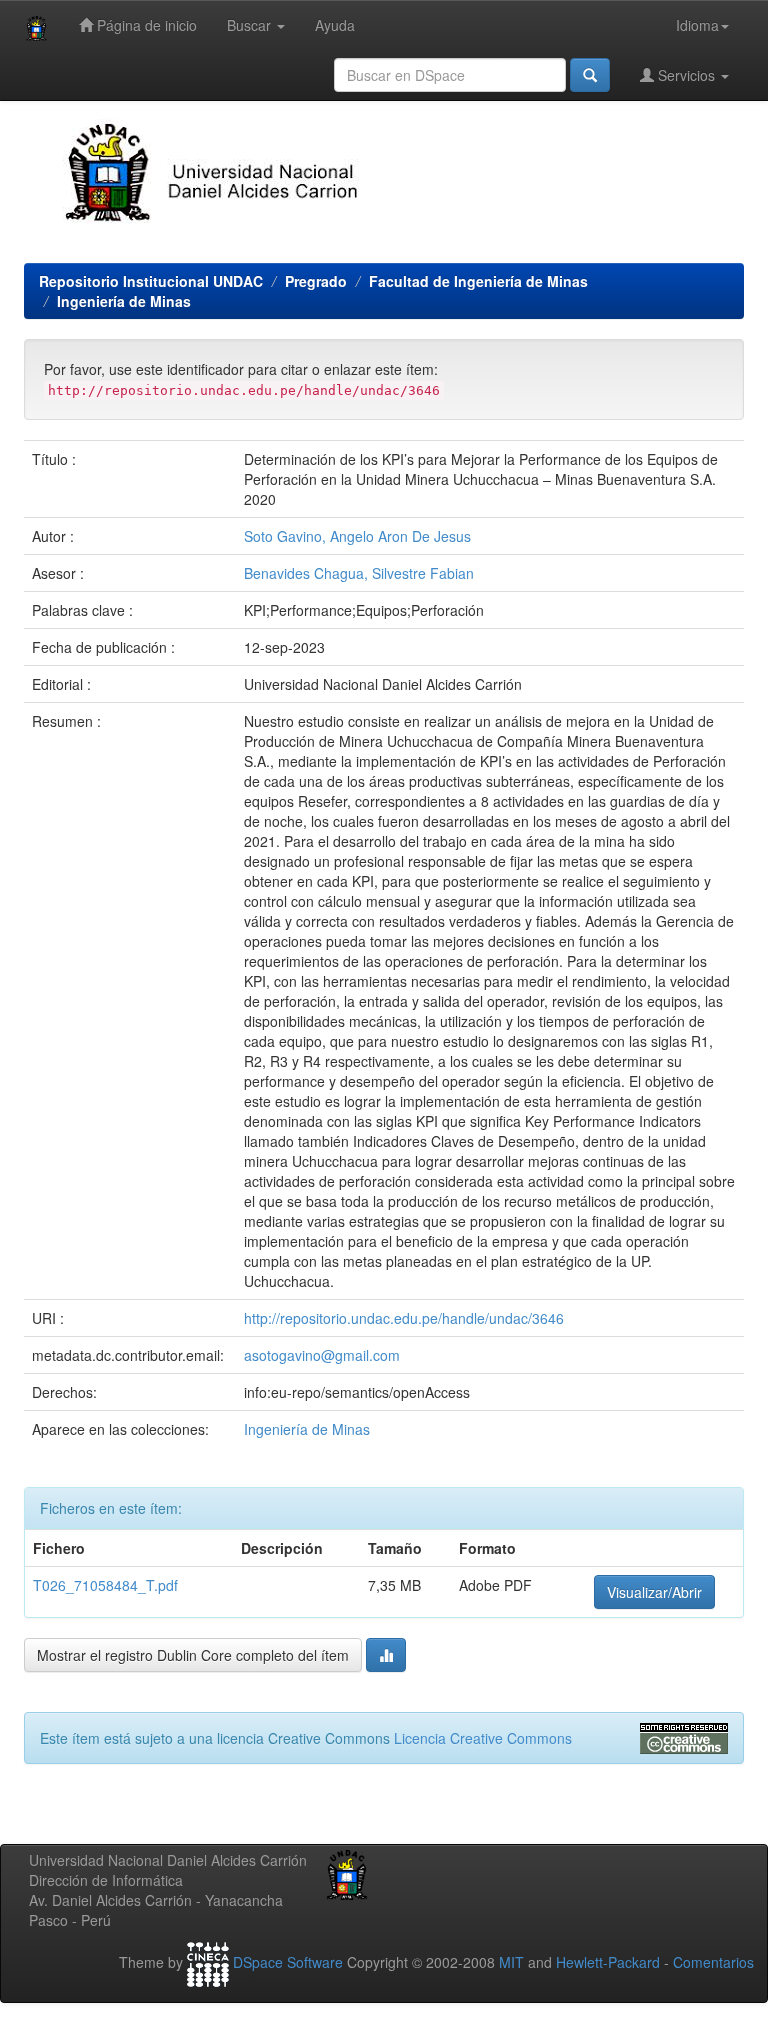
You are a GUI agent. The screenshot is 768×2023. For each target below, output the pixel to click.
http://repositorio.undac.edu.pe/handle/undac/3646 (404, 1318)
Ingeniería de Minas (124, 301)
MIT (511, 1962)
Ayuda (335, 25)
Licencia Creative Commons (483, 1738)
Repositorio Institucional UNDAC (151, 281)
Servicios (686, 75)
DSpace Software (288, 1962)
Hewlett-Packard (608, 1962)
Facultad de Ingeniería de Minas (478, 281)
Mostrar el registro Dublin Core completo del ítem (193, 1655)
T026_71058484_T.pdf (105, 1585)
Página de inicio (145, 25)
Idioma (697, 25)
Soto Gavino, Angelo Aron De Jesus (357, 536)
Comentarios (713, 1962)
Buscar (251, 25)
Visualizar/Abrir (654, 1592)
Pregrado (316, 281)
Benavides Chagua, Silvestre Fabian (359, 573)
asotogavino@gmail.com (322, 1355)
